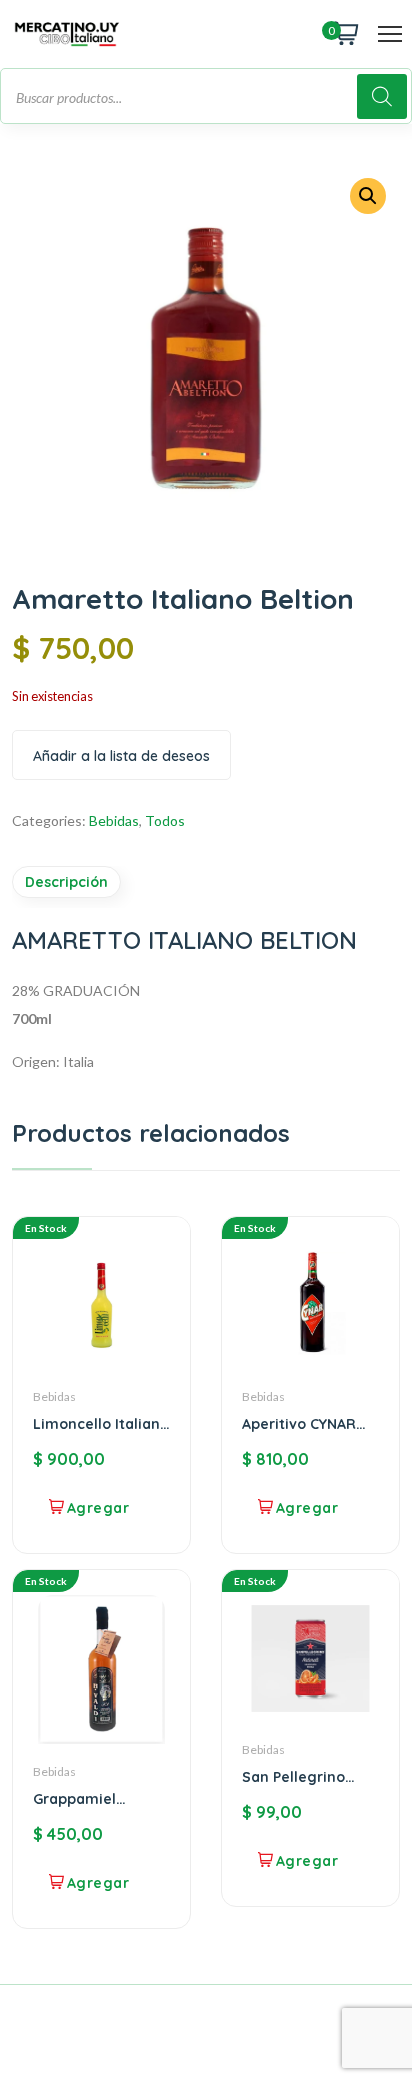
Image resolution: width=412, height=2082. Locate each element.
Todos (165, 820)
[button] (368, 196)
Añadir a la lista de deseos (121, 756)
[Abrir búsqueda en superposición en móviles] (206, 96)
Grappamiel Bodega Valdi (80, 1799)
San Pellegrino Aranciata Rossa (299, 1777)
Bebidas (114, 820)
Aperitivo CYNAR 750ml (299, 1424)
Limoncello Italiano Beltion (101, 1424)
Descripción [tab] (66, 882)
